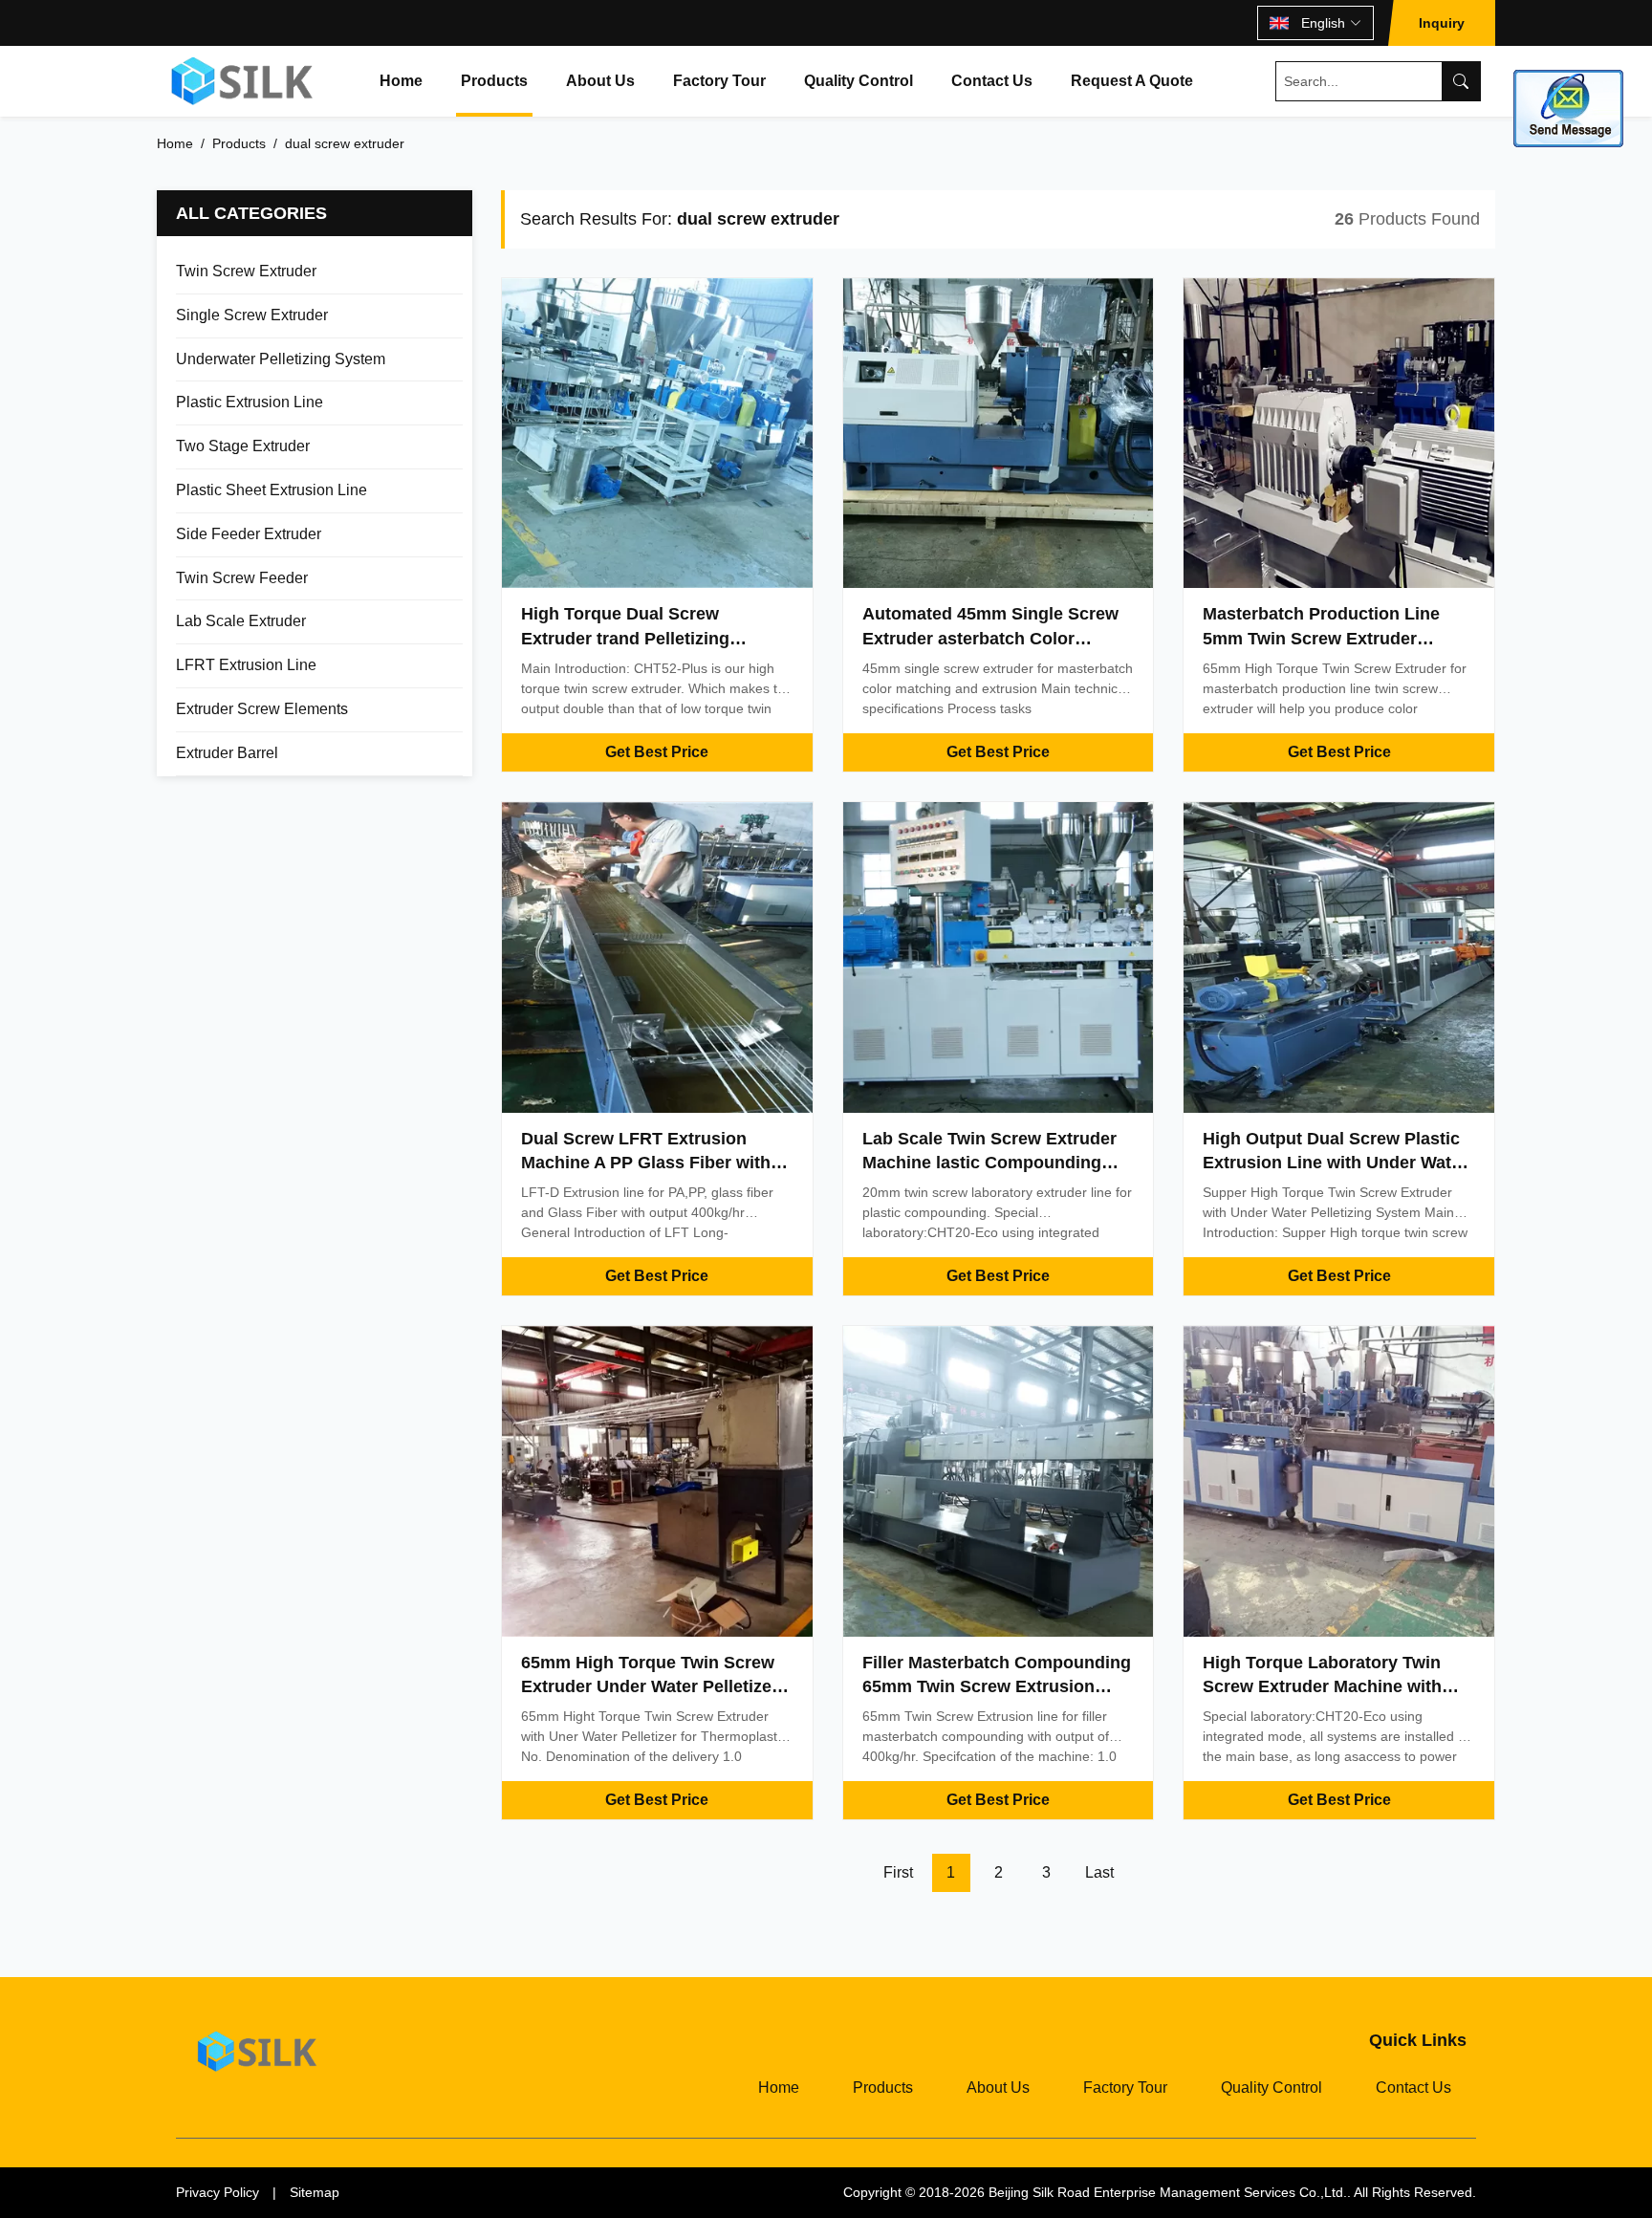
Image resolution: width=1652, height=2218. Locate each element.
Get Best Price (657, 752)
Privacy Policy (217, 2192)
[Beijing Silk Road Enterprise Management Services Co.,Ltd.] (244, 81)
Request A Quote (1132, 81)
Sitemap (315, 2192)
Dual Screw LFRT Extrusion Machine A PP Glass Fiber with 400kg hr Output (646, 1163)
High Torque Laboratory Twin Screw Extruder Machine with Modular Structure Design (1322, 1686)
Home (401, 81)
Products (494, 81)
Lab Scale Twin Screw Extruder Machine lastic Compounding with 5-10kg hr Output (989, 1163)
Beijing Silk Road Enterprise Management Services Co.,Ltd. (1168, 2192)
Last (1099, 1872)
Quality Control (859, 81)
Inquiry (1442, 23)
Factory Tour (719, 81)
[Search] (1461, 81)
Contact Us (992, 81)
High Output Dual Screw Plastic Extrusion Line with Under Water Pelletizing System (1335, 1163)
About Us (600, 81)
